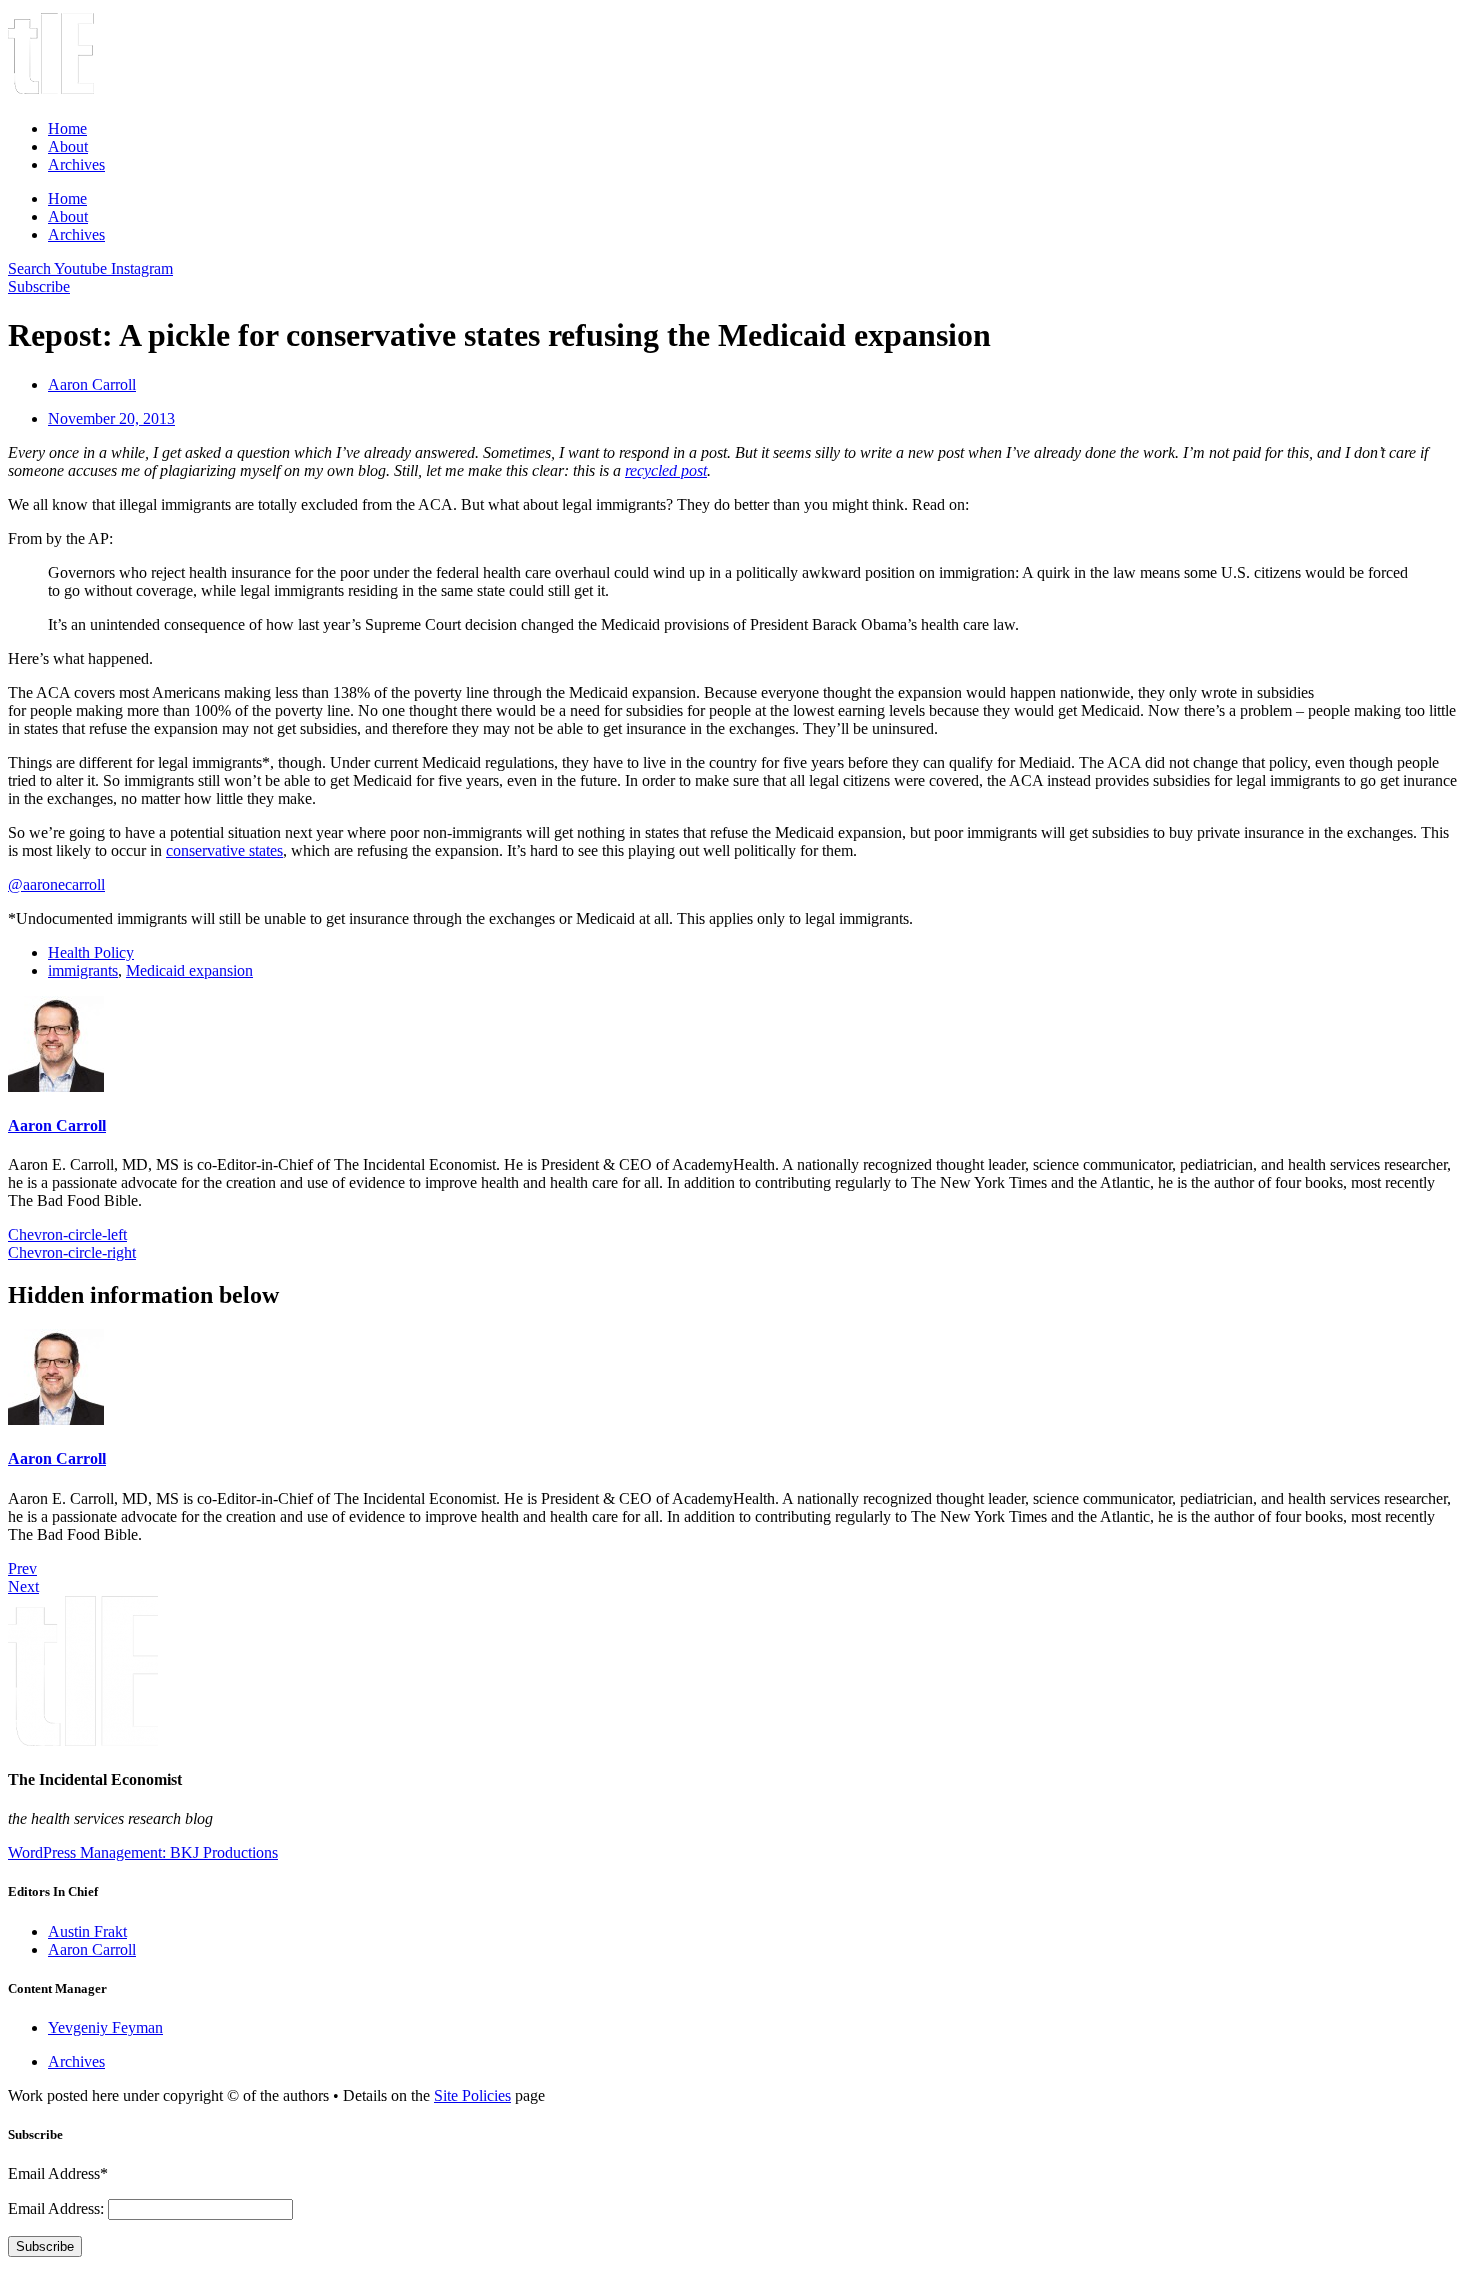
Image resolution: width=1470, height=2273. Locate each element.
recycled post (666, 470)
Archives (76, 164)
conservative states (224, 850)
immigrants (83, 970)
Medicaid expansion (189, 970)
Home (67, 128)
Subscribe (45, 2246)
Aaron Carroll (57, 1125)
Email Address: (58, 2208)
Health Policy (91, 952)
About (68, 146)
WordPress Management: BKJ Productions (143, 1852)
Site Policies (472, 2095)
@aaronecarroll (56, 884)
